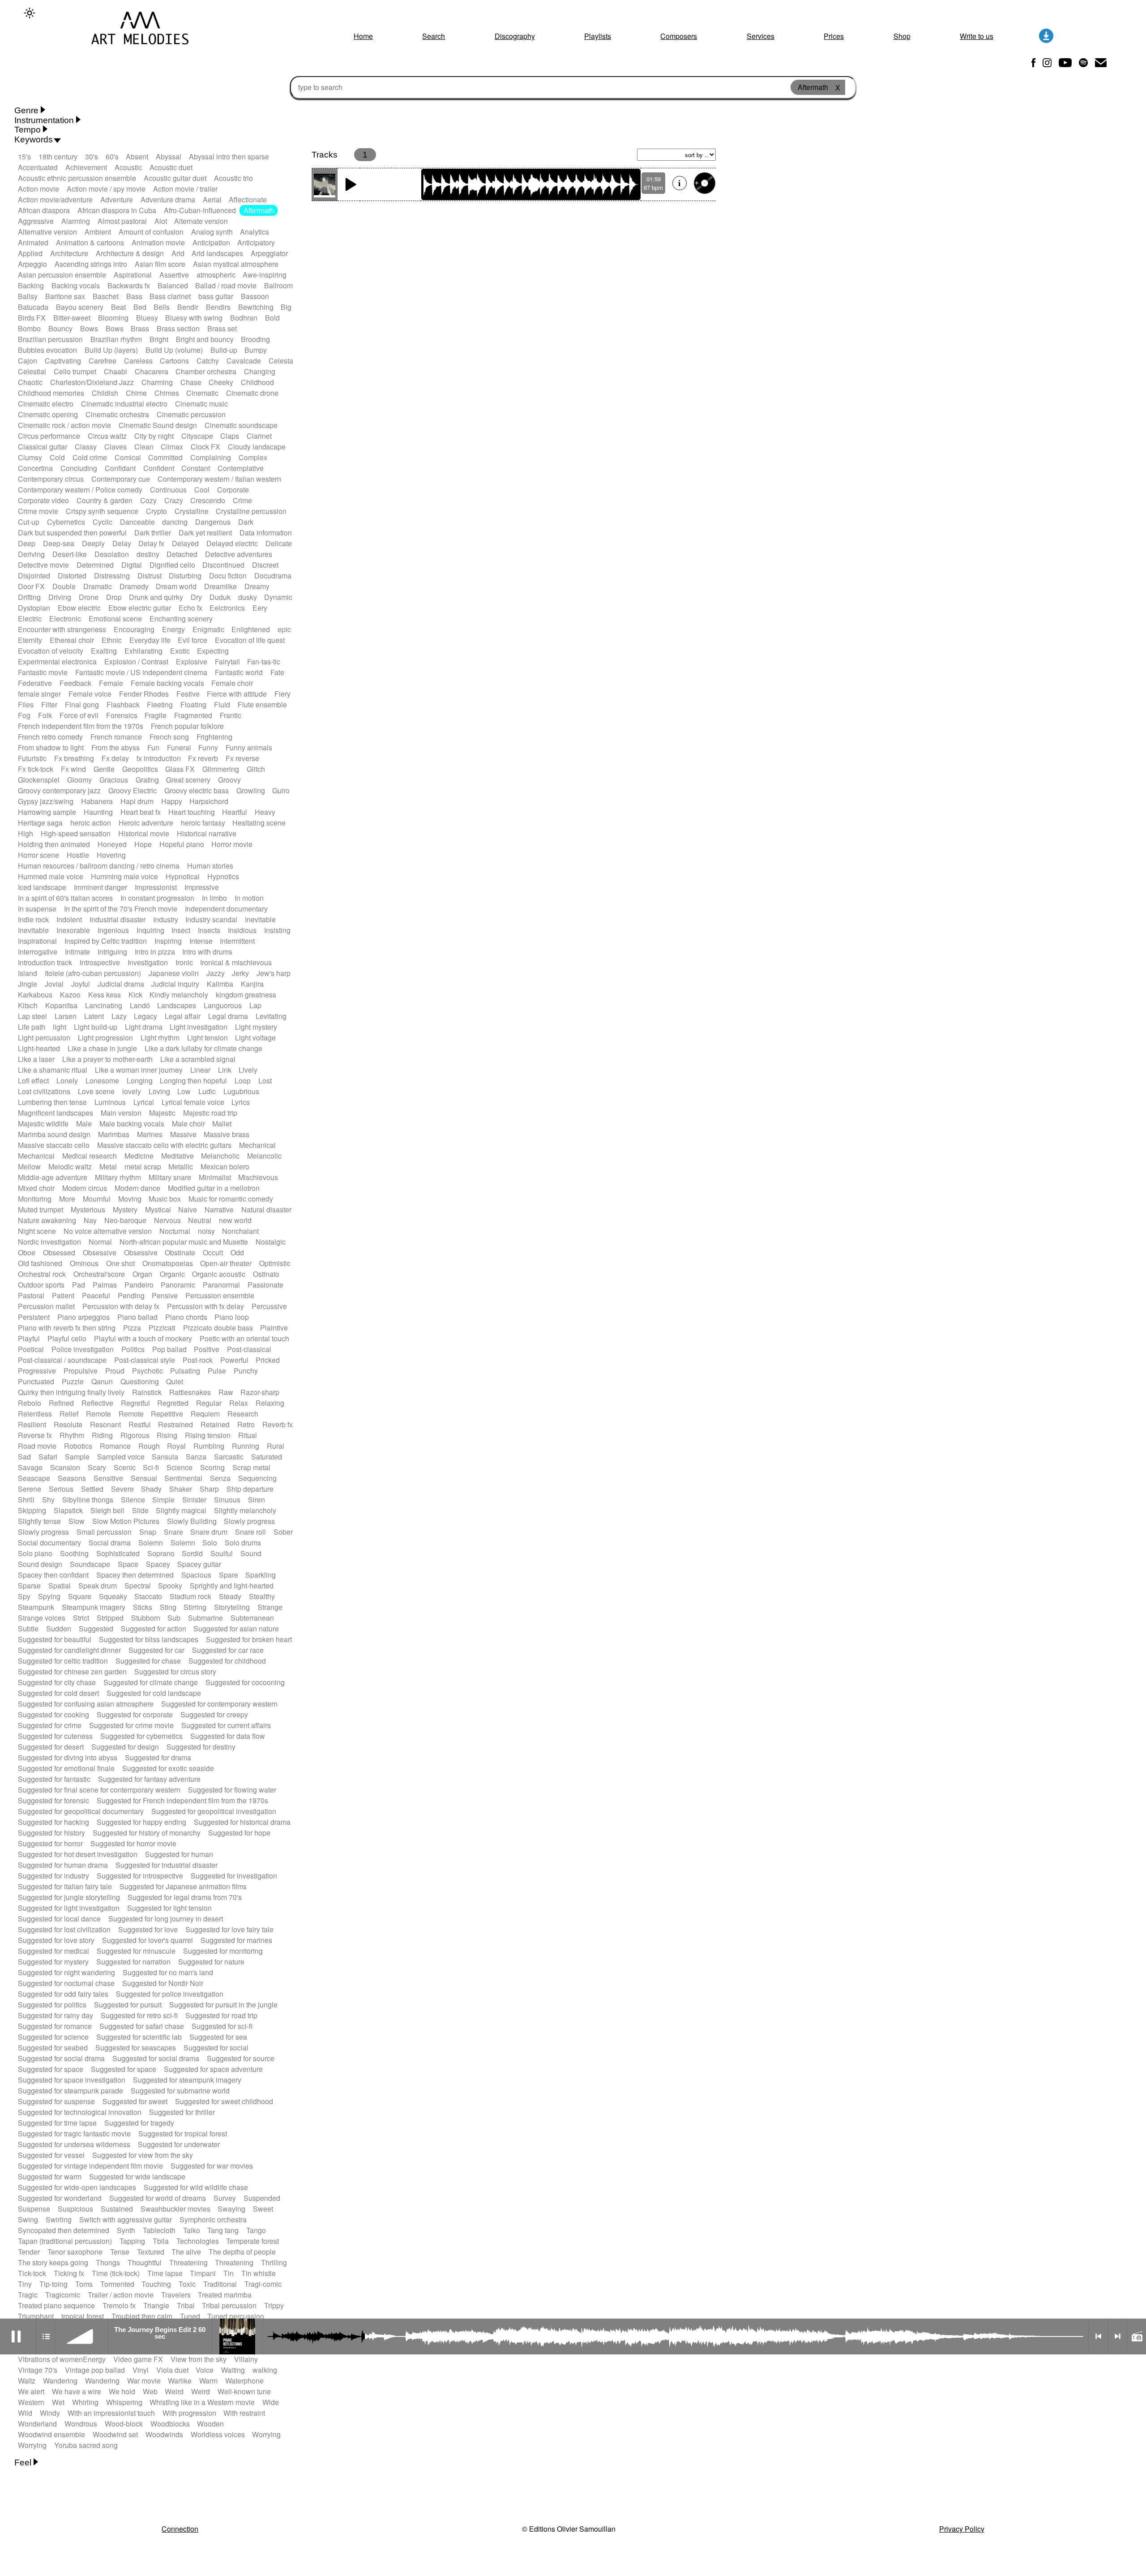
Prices (834, 36)
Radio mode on (1137, 2336)
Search (434, 36)
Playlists (598, 36)
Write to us (977, 36)
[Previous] (1098, 2336)
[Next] (1117, 2336)
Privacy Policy (962, 2529)
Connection (180, 2529)
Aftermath (259, 210)
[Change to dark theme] (30, 13)
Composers (679, 36)
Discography (515, 36)
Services (761, 36)
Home (363, 36)
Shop (902, 36)
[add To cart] (705, 183)
